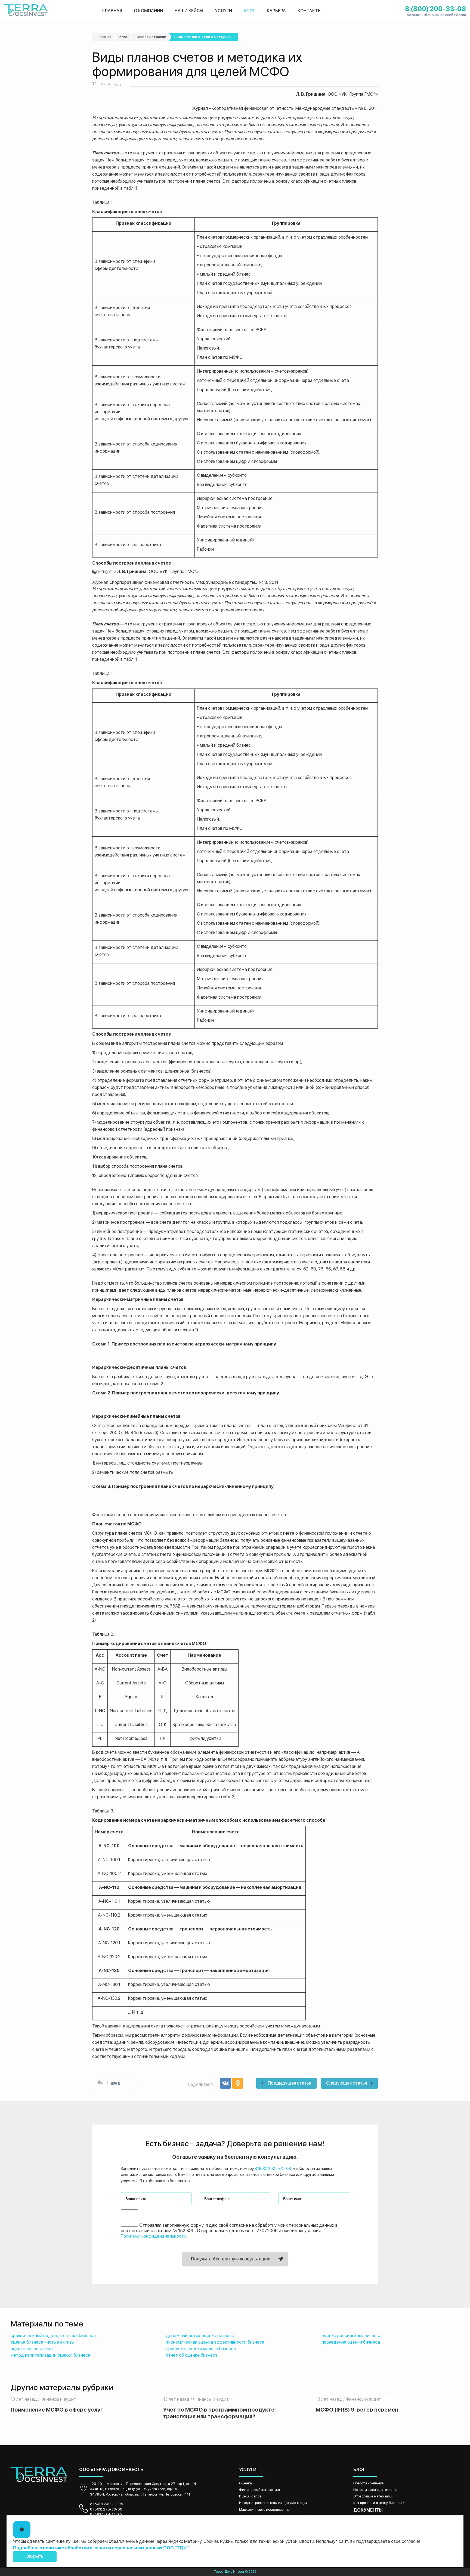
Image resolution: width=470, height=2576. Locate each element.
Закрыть (35, 2556)
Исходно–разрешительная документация (273, 2503)
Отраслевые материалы (373, 2496)
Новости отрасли (151, 37)
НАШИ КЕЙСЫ (189, 11)
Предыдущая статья (289, 2083)
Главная (104, 37)
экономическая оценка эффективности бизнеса (215, 2342)
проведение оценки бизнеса (351, 2342)
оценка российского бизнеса (351, 2336)
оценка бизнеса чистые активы (43, 2342)
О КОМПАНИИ (148, 11)
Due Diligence (250, 2496)
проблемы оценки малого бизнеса (201, 2349)
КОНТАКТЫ (310, 11)
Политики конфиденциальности (154, 2236)
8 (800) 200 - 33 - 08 (273, 2169)
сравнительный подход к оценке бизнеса (53, 2336)
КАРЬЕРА (276, 11)
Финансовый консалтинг (260, 2490)
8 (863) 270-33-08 (106, 2509)
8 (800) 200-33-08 (107, 2504)
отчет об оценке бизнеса (192, 2355)
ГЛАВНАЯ (112, 11)
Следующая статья (347, 2083)
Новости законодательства (375, 2490)
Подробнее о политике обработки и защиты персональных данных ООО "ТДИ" (101, 2548)
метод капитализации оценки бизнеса (50, 2355)
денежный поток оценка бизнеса (200, 2336)
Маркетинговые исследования (264, 2510)
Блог (123, 37)
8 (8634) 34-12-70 (106, 2514)
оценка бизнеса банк (32, 2349)
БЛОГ (249, 11)
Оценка (245, 2483)
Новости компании (369, 2483)
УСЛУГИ (223, 11)
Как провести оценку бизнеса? (379, 2503)
